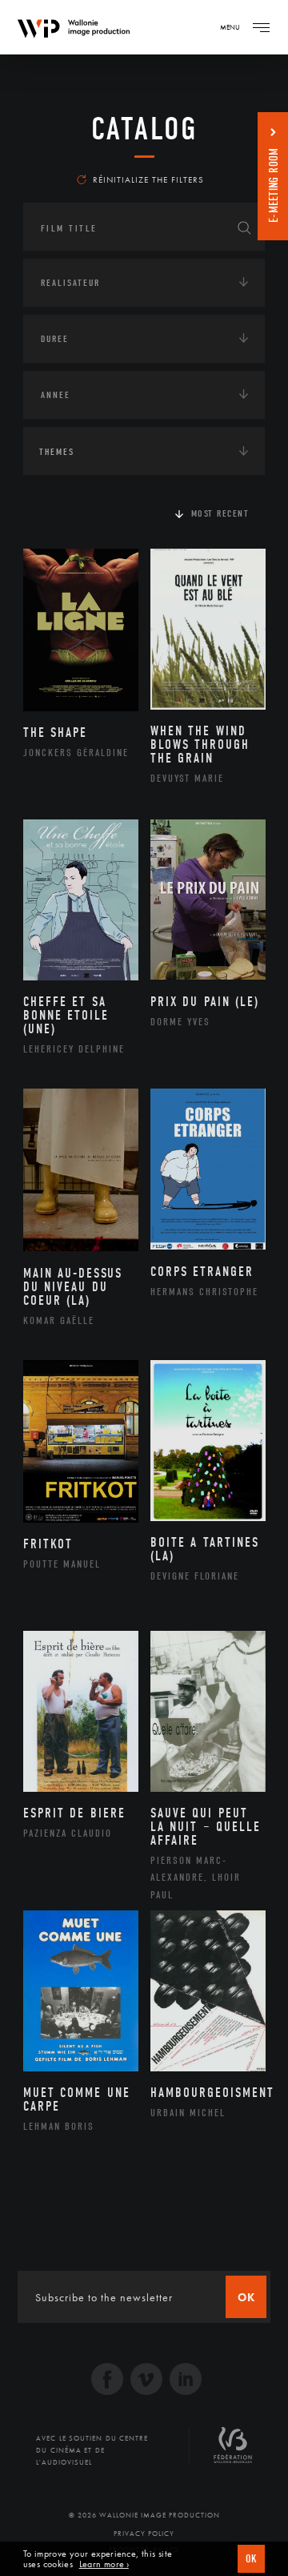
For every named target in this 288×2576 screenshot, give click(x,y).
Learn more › (104, 2564)
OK (251, 2559)
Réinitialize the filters (148, 179)
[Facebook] (107, 2381)
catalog (144, 129)
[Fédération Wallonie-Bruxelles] (233, 2451)
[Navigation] (261, 27)
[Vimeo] (146, 2381)
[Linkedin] (186, 2381)
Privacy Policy (144, 2534)
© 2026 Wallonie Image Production (144, 2515)
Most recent (220, 513)
